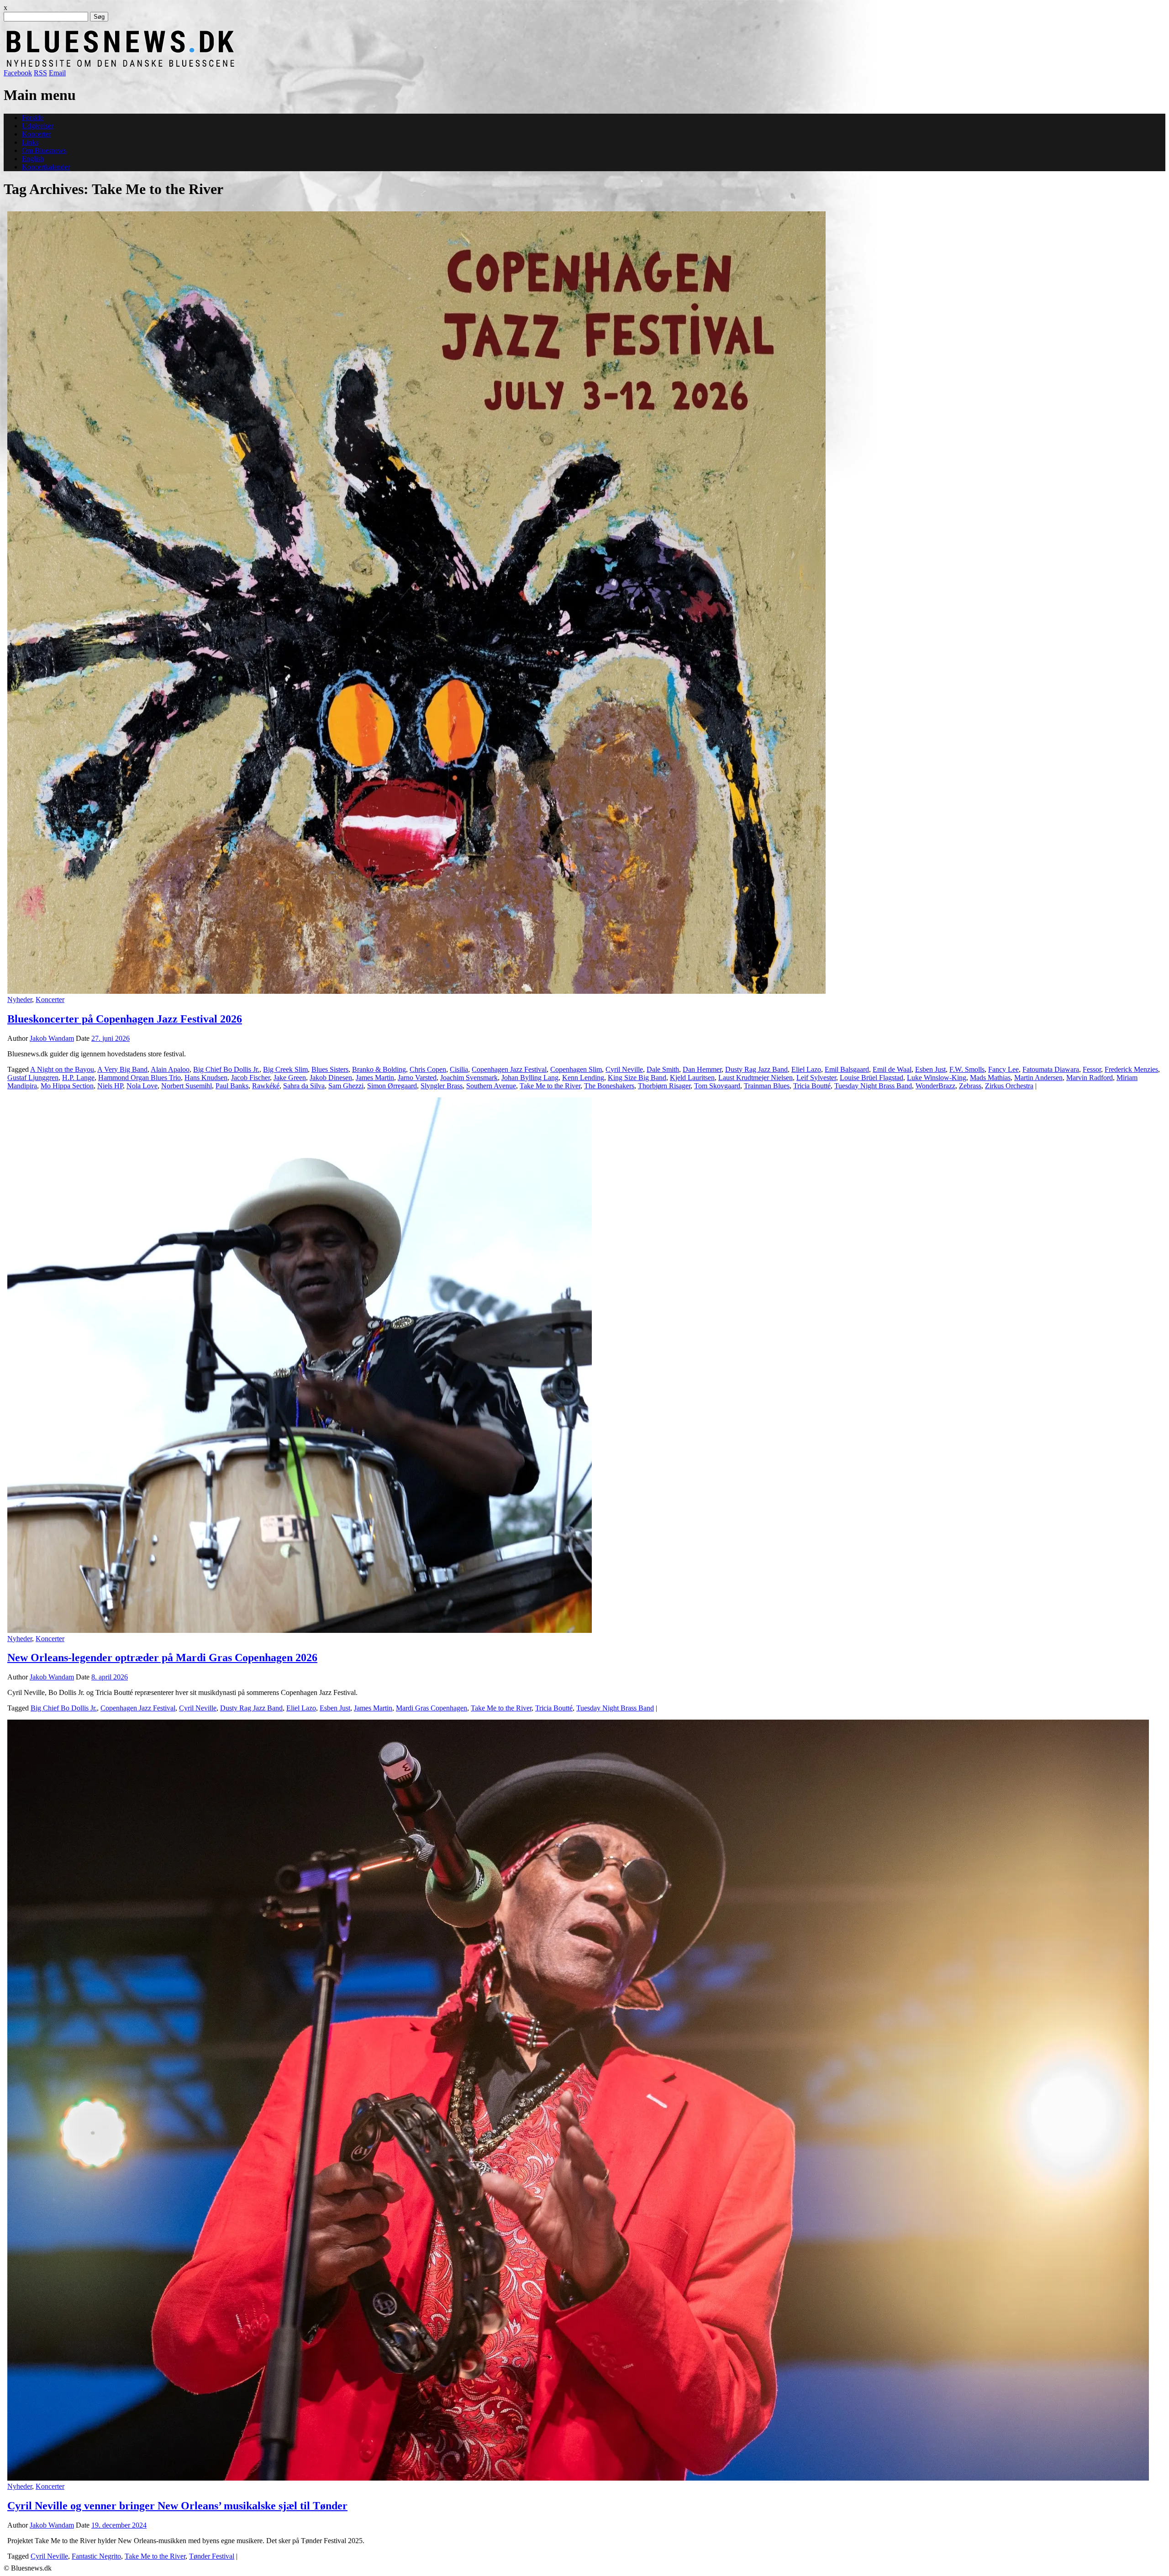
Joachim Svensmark (469, 1078)
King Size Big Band (637, 1078)
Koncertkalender (46, 167)
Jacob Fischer (250, 1078)
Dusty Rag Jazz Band (756, 1069)
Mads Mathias (990, 1078)
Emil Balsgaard (847, 1069)
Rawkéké (266, 1086)
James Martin (375, 1078)
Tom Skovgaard (717, 1086)
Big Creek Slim (285, 1069)
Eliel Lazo (806, 1069)
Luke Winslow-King (937, 1078)
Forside (33, 118)
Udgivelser (38, 126)
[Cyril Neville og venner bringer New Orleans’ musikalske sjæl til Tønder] (578, 2478)
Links (30, 142)
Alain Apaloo (170, 1069)
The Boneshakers (609, 1086)
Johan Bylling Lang (530, 1078)
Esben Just (930, 1069)
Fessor (1092, 1069)
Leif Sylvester (816, 1078)
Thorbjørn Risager (664, 1086)
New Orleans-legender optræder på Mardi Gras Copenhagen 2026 (162, 1658)
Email (57, 73)
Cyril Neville (624, 1069)
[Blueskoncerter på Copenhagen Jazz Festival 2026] (416, 991)
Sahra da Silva (304, 1086)
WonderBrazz (935, 1086)
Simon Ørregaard (392, 1086)
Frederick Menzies (1131, 1069)
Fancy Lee (1003, 1069)
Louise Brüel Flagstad (871, 1078)
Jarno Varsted (417, 1078)
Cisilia (459, 1069)
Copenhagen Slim (576, 1069)
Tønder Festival (212, 2556)
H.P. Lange (78, 1078)
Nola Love (142, 1086)
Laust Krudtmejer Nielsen (756, 1078)
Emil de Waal (892, 1069)
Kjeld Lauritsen (692, 1078)
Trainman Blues (767, 1086)
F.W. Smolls (967, 1069)
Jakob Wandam (52, 1038)
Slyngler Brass (442, 1086)
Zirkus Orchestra (1009, 1086)
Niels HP (110, 1086)
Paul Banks (232, 1086)
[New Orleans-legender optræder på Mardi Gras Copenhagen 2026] (300, 1630)
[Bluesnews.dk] (216, 65)
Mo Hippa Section (67, 1086)
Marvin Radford (1090, 1078)
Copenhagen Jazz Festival (509, 1069)
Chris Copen (428, 1069)
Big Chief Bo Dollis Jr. (226, 1069)
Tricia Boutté (812, 1086)
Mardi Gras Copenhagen (432, 1708)
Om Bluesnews (44, 150)
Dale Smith (663, 1069)
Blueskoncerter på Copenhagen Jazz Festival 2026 (125, 1019)
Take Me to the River (550, 1086)
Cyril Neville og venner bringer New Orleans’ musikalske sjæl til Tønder (177, 2506)
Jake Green (290, 1078)
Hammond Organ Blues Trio (140, 1078)
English (33, 159)
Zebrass (970, 1086)
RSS (40, 73)
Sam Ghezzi (346, 1086)
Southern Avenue (491, 1086)
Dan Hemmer (702, 1069)
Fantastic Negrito (96, 2556)
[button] (416, 603)
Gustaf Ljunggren (33, 1078)
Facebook (18, 73)
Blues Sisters (330, 1069)
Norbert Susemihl (187, 1086)
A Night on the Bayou (62, 1069)
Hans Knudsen (206, 1078)
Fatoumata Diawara (1051, 1069)
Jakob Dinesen (331, 1078)
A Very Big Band (122, 1069)
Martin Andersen (1038, 1078)
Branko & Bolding (379, 1069)
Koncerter (36, 134)
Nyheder (20, 999)
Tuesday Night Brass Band (873, 1086)
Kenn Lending (583, 1078)
